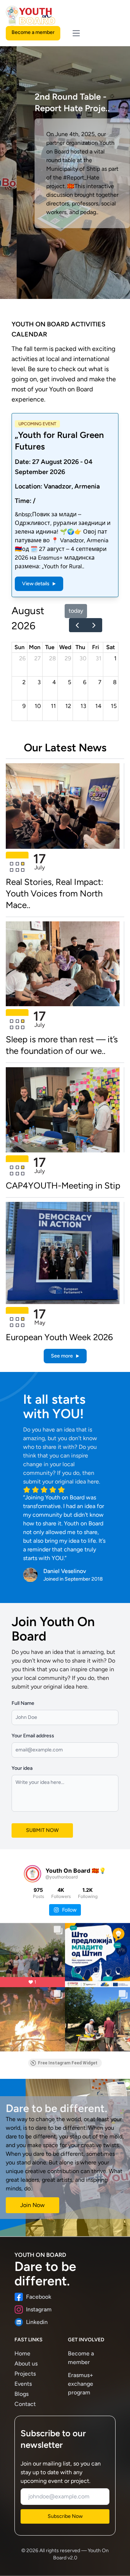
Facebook (39, 2297)
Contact (25, 2404)
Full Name (23, 1703)
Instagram (39, 2309)
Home (22, 2353)
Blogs (21, 2394)
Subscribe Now (65, 2516)
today (76, 611)
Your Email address (33, 1736)
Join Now (32, 2205)
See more (62, 1356)
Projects (25, 2374)
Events (23, 2384)
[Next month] (94, 625)
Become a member (33, 32)
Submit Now (42, 1830)
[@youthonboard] (32, 1874)
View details (36, 584)
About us (26, 2364)
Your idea (22, 1768)
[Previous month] (77, 625)
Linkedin (37, 2322)
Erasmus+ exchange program (81, 2384)
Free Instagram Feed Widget (68, 2063)
